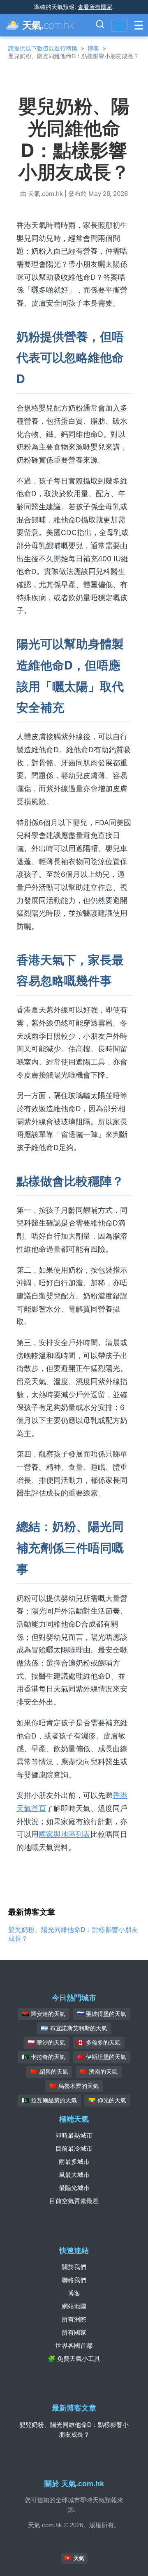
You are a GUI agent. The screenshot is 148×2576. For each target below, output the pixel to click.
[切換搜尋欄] (100, 25)
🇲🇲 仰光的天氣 (107, 2100)
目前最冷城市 (74, 2148)
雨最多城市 (74, 2162)
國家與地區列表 (65, 1834)
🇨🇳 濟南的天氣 (99, 2072)
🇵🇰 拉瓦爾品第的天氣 (49, 2100)
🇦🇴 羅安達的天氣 (44, 2014)
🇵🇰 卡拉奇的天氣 (44, 2057)
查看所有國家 (95, 7)
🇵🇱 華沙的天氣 (46, 2043)
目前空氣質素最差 (74, 2201)
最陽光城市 (74, 2188)
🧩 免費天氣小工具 (74, 2359)
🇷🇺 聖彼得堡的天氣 (102, 2014)
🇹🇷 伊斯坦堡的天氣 (102, 2057)
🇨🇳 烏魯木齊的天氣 (74, 2086)
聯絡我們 (74, 2280)
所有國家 (74, 2332)
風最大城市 (74, 2175)
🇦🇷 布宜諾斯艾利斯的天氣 (74, 2028)
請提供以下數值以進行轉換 (43, 48)
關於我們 (74, 2267)
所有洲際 (74, 2319)
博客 (93, 48)
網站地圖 (74, 2306)
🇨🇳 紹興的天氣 (49, 2072)
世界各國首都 (74, 2346)
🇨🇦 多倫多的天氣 (99, 2043)
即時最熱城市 (74, 2135)
